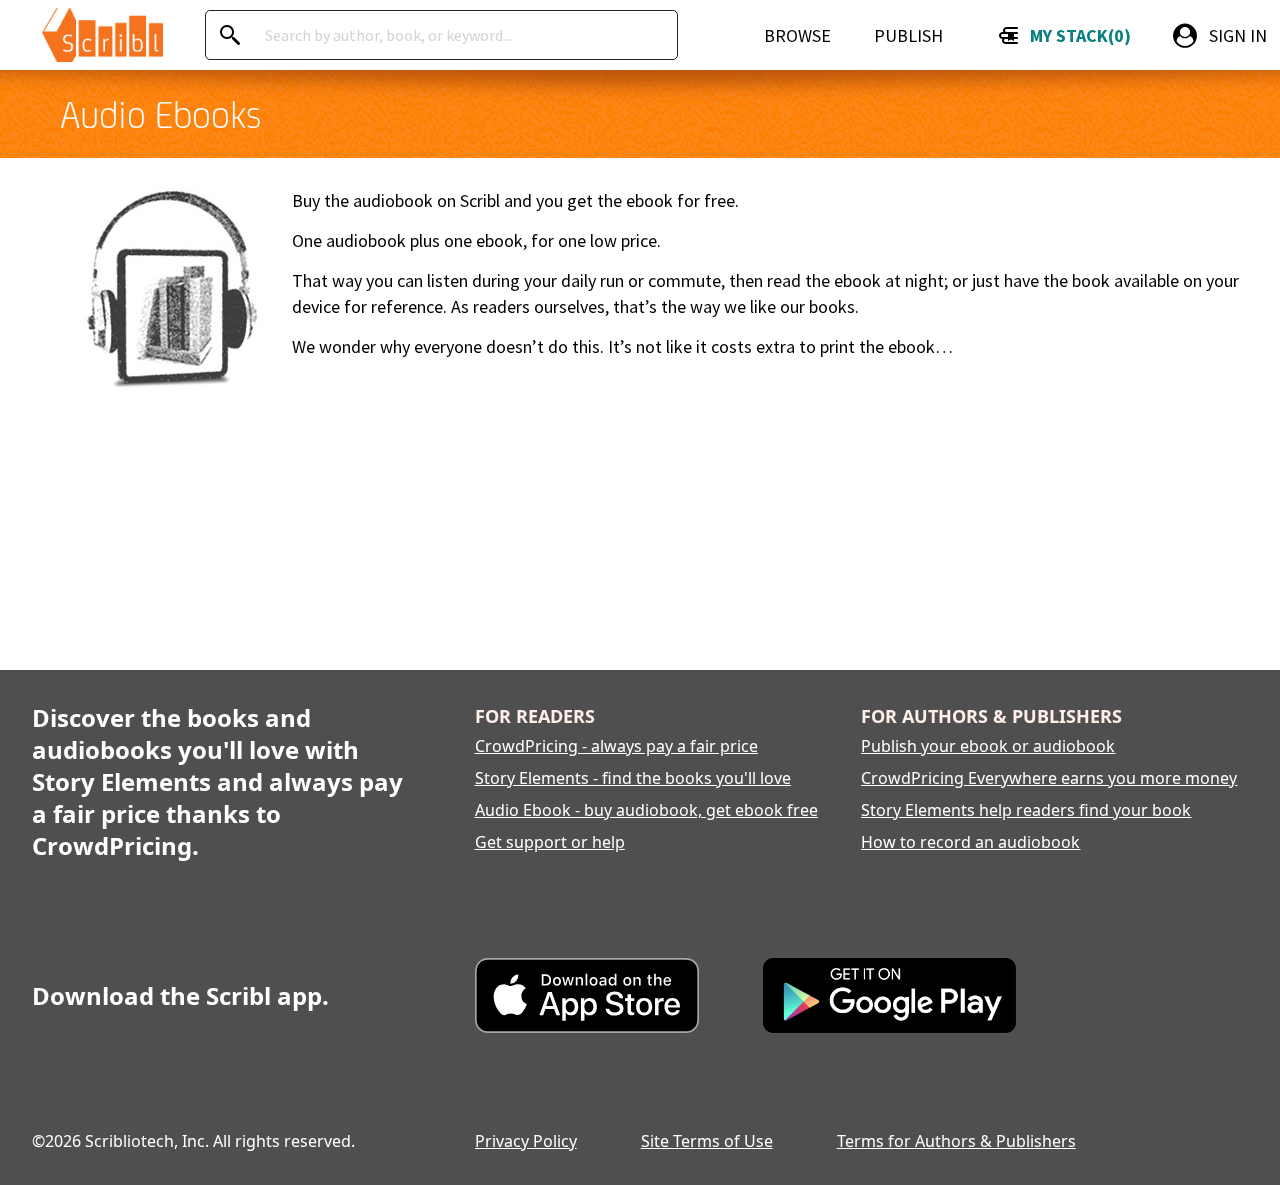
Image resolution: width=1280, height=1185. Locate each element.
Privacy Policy (526, 1141)
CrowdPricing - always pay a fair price (616, 746)
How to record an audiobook (970, 842)
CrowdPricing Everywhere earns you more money (1049, 778)
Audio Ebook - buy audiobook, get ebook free (646, 810)
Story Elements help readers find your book (1026, 810)
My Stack (1076, 35)
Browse (797, 35)
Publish (908, 35)
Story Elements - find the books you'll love (633, 778)
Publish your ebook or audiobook (988, 746)
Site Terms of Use (707, 1141)
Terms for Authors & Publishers (956, 1141)
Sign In (1238, 35)
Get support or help (550, 842)
